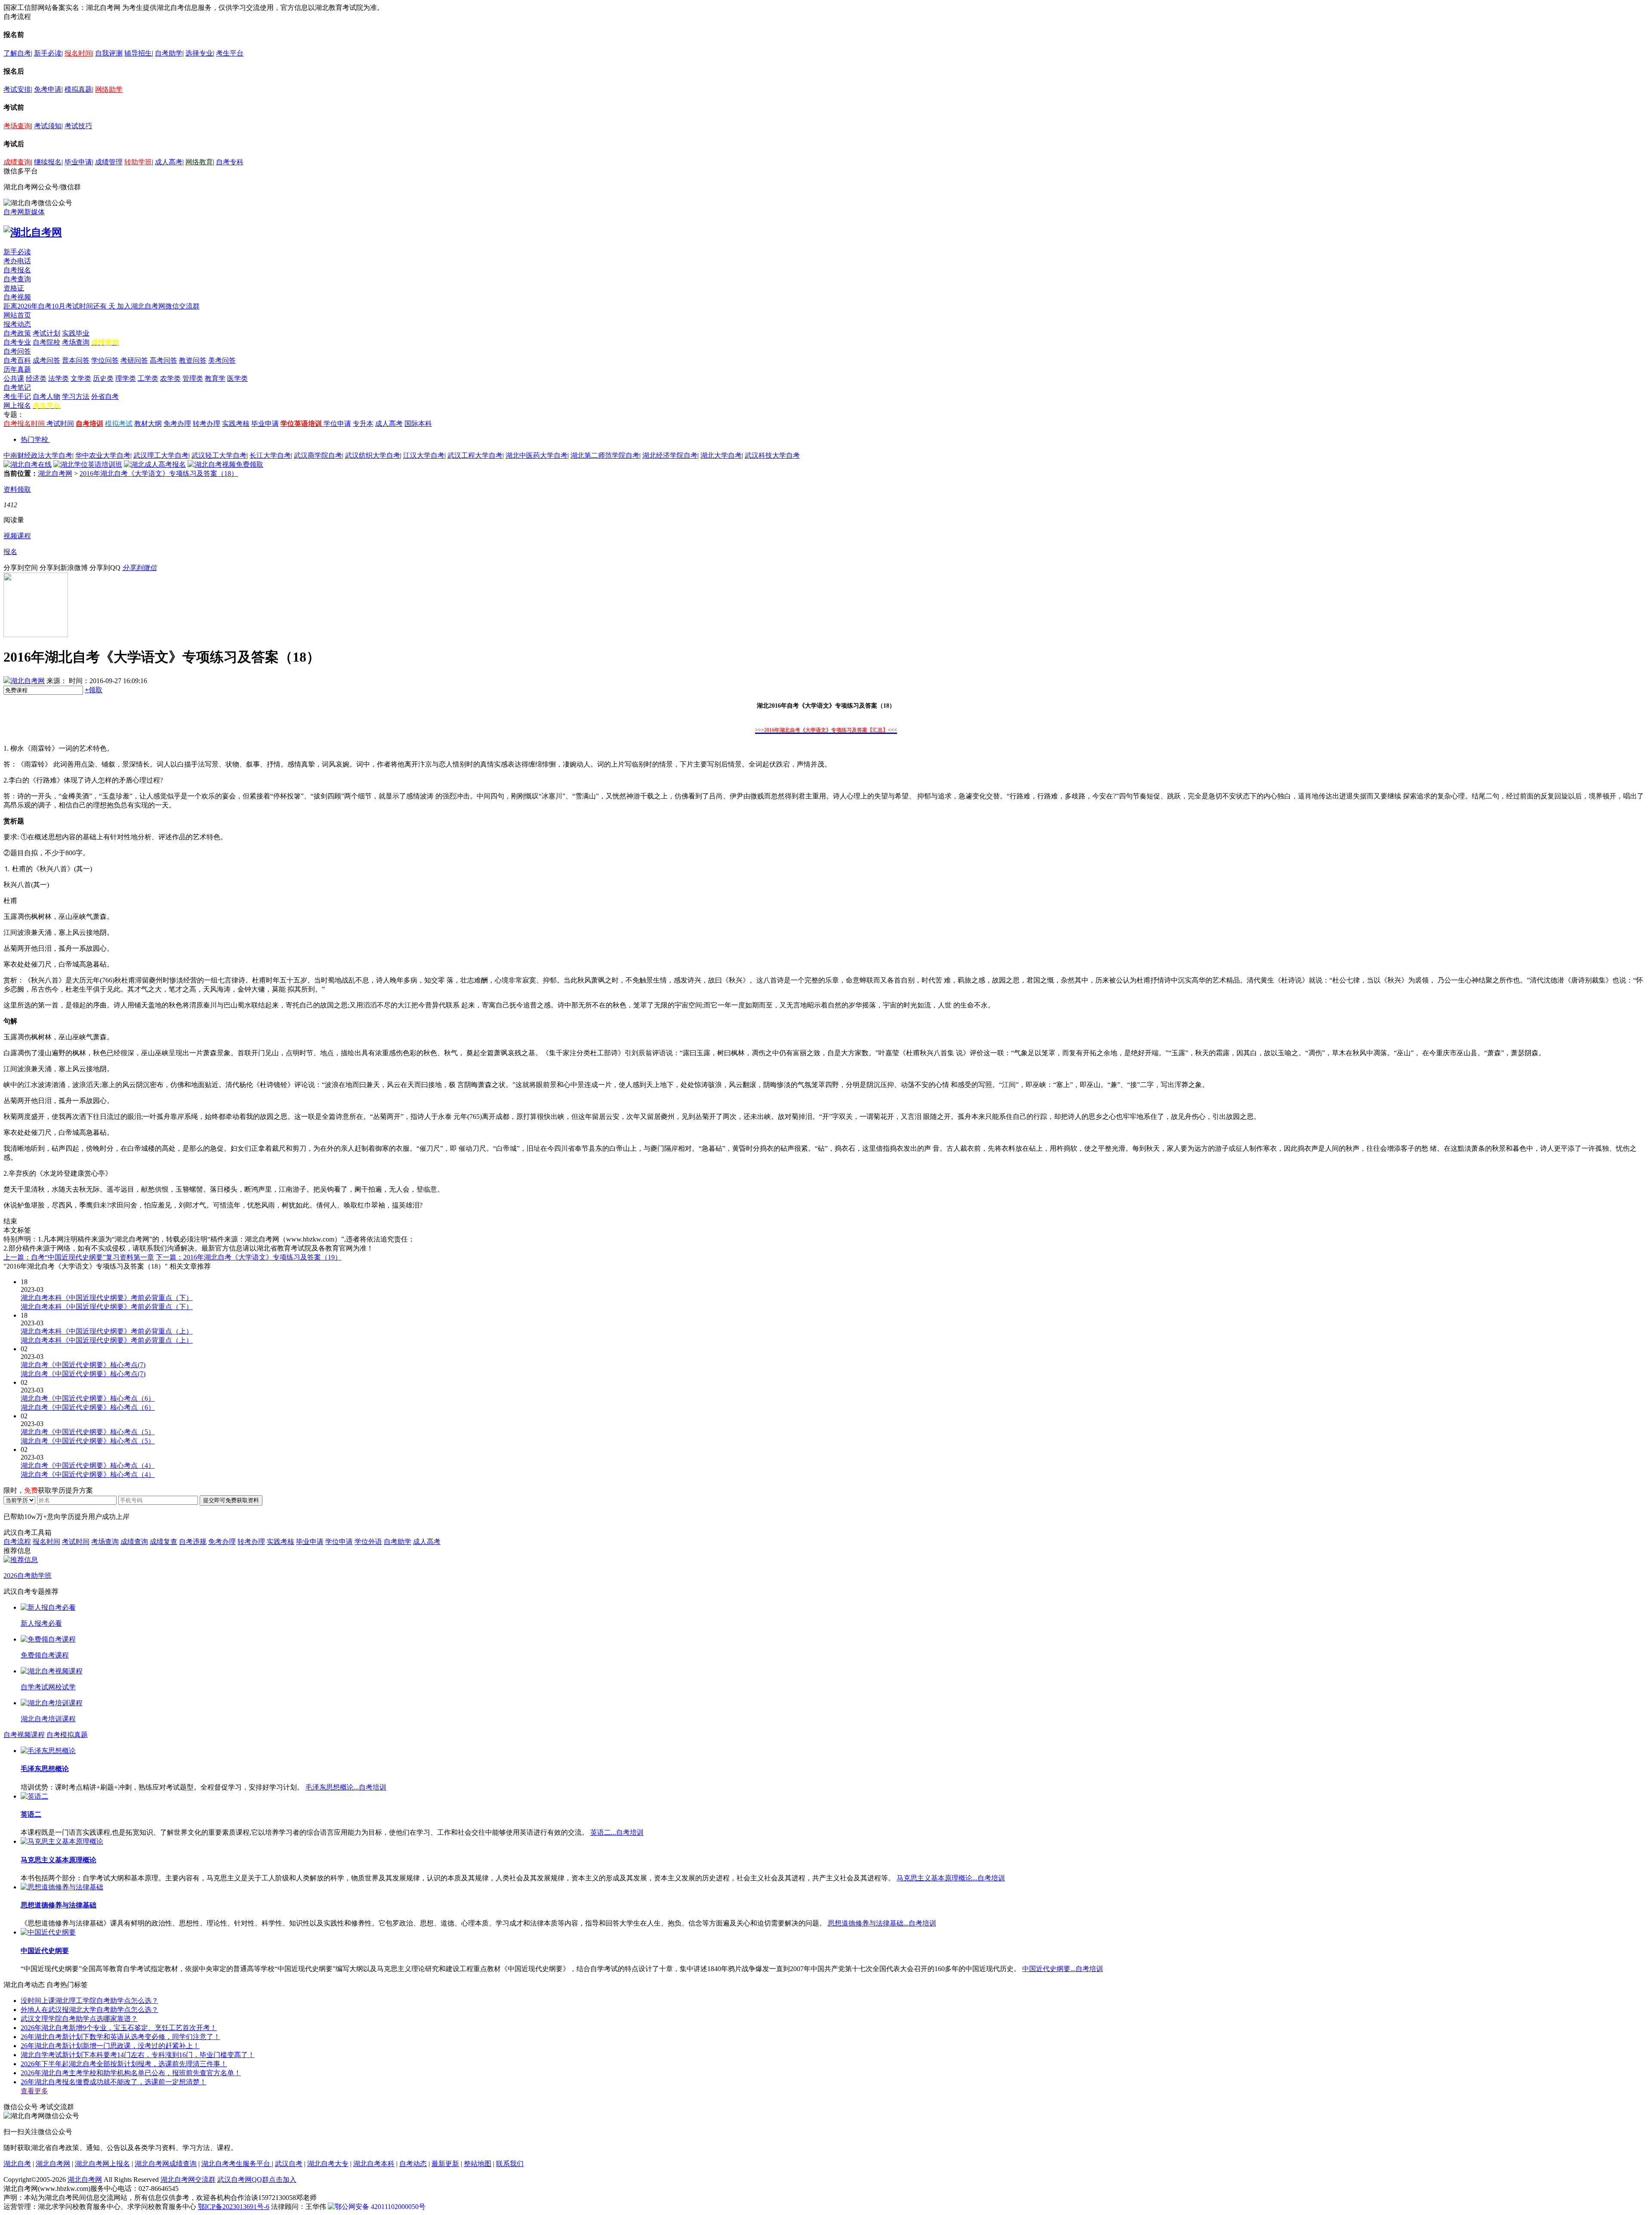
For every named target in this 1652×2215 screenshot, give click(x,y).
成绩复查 (163, 1542)
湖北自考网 (55, 473)
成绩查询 (17, 162)
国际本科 (418, 424)
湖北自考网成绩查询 (166, 2164)
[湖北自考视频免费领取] (225, 464)
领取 (94, 690)
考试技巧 (78, 126)
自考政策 (17, 333)
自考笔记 (17, 387)
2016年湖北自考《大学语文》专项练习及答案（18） (159, 473)
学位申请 (337, 424)
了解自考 (17, 53)
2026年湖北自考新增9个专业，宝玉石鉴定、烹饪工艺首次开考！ (119, 2028)
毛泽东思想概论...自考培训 (346, 1787)
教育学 (215, 378)
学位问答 (105, 360)
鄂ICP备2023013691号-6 (234, 2207)
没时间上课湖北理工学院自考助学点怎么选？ (89, 2001)
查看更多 (34, 2091)
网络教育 (199, 162)
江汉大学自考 (424, 455)
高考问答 (163, 360)
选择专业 (199, 53)
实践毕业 (76, 333)
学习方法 (76, 396)
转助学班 (138, 162)
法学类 (59, 378)
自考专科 (230, 162)
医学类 (237, 378)
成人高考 (169, 162)
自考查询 (17, 279)
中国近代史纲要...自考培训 (1063, 1969)
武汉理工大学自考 (161, 455)
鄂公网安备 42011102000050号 (380, 2207)
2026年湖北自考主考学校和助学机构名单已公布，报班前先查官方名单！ (131, 2073)
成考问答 (46, 360)
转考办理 (206, 424)
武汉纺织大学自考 (373, 455)
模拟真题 (78, 89)
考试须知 (48, 126)
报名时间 (78, 53)
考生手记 (17, 396)
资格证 (14, 288)
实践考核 (236, 424)
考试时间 (60, 424)
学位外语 (368, 1542)
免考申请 (48, 89)
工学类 (148, 378)
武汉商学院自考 (318, 455)
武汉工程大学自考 (475, 455)
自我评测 (109, 53)
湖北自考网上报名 (102, 2164)
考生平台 (230, 53)
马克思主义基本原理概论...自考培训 (951, 1878)
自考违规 (193, 1542)
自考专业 (17, 342)
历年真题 (17, 369)
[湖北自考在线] (28, 464)
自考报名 (17, 270)
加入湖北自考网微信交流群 (158, 306)
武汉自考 (289, 2164)
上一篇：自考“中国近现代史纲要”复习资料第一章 (79, 1257)
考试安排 (17, 89)
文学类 (81, 378)
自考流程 (17, 1542)
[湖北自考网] (33, 232)
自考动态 (413, 2164)
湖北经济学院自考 (670, 455)
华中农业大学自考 (103, 455)
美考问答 (222, 360)
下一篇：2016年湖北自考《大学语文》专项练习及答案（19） (249, 1257)
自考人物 (46, 396)
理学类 (126, 378)
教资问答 (193, 360)
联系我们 (510, 2164)
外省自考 (105, 396)
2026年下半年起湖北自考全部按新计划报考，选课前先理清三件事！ (124, 2064)
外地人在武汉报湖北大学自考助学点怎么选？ (89, 2010)
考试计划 (46, 333)
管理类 (193, 378)
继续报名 (48, 162)
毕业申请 (78, 162)
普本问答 (76, 360)
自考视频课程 (24, 1735)
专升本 (363, 424)
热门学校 (34, 439)
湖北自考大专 (328, 2164)
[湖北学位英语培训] (88, 464)
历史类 (103, 378)
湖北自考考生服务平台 (237, 2164)
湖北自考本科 (374, 2164)
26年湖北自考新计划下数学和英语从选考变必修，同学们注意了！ (120, 2037)
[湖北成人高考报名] (155, 464)
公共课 (14, 378)
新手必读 (48, 53)
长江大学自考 (270, 455)
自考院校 (46, 342)
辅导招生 (138, 53)
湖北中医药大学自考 (536, 455)
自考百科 (17, 360)
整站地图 (478, 2164)
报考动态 (17, 324)
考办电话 (17, 261)
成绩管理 (109, 162)
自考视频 (17, 297)
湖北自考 (17, 2164)
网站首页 (17, 315)
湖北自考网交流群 (188, 2180)
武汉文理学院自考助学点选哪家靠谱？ (79, 2019)
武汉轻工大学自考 (219, 455)
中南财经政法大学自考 (38, 455)
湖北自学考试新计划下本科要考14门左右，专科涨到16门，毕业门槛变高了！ (138, 2055)
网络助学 (109, 89)
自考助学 (169, 53)
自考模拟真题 (67, 1735)
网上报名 (17, 405)
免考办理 (177, 424)
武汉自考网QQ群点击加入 (257, 2180)
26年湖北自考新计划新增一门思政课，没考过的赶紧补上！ (110, 2046)
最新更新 (445, 2164)
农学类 (170, 378)
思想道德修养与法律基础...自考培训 (882, 1923)
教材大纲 (148, 424)
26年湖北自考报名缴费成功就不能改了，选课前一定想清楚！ (114, 2082)
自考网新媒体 (24, 212)
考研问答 (134, 360)
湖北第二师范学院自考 (605, 455)
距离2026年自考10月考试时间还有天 (60, 306)
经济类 (36, 378)
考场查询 (17, 126)
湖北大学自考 (721, 455)
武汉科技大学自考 (772, 455)
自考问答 (17, 351)
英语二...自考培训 (617, 1832)
